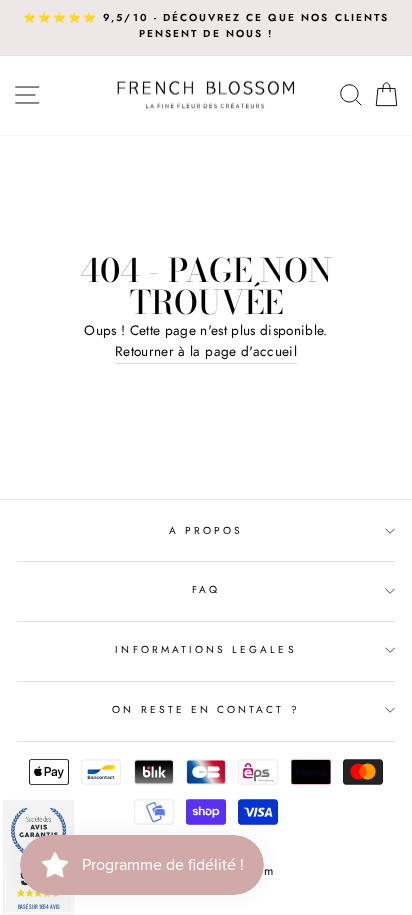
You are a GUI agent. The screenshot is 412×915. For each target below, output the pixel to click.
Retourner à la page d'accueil (206, 351)
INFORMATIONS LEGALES (205, 649)
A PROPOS (206, 530)
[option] (206, 26)
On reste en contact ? (205, 709)
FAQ (206, 589)
